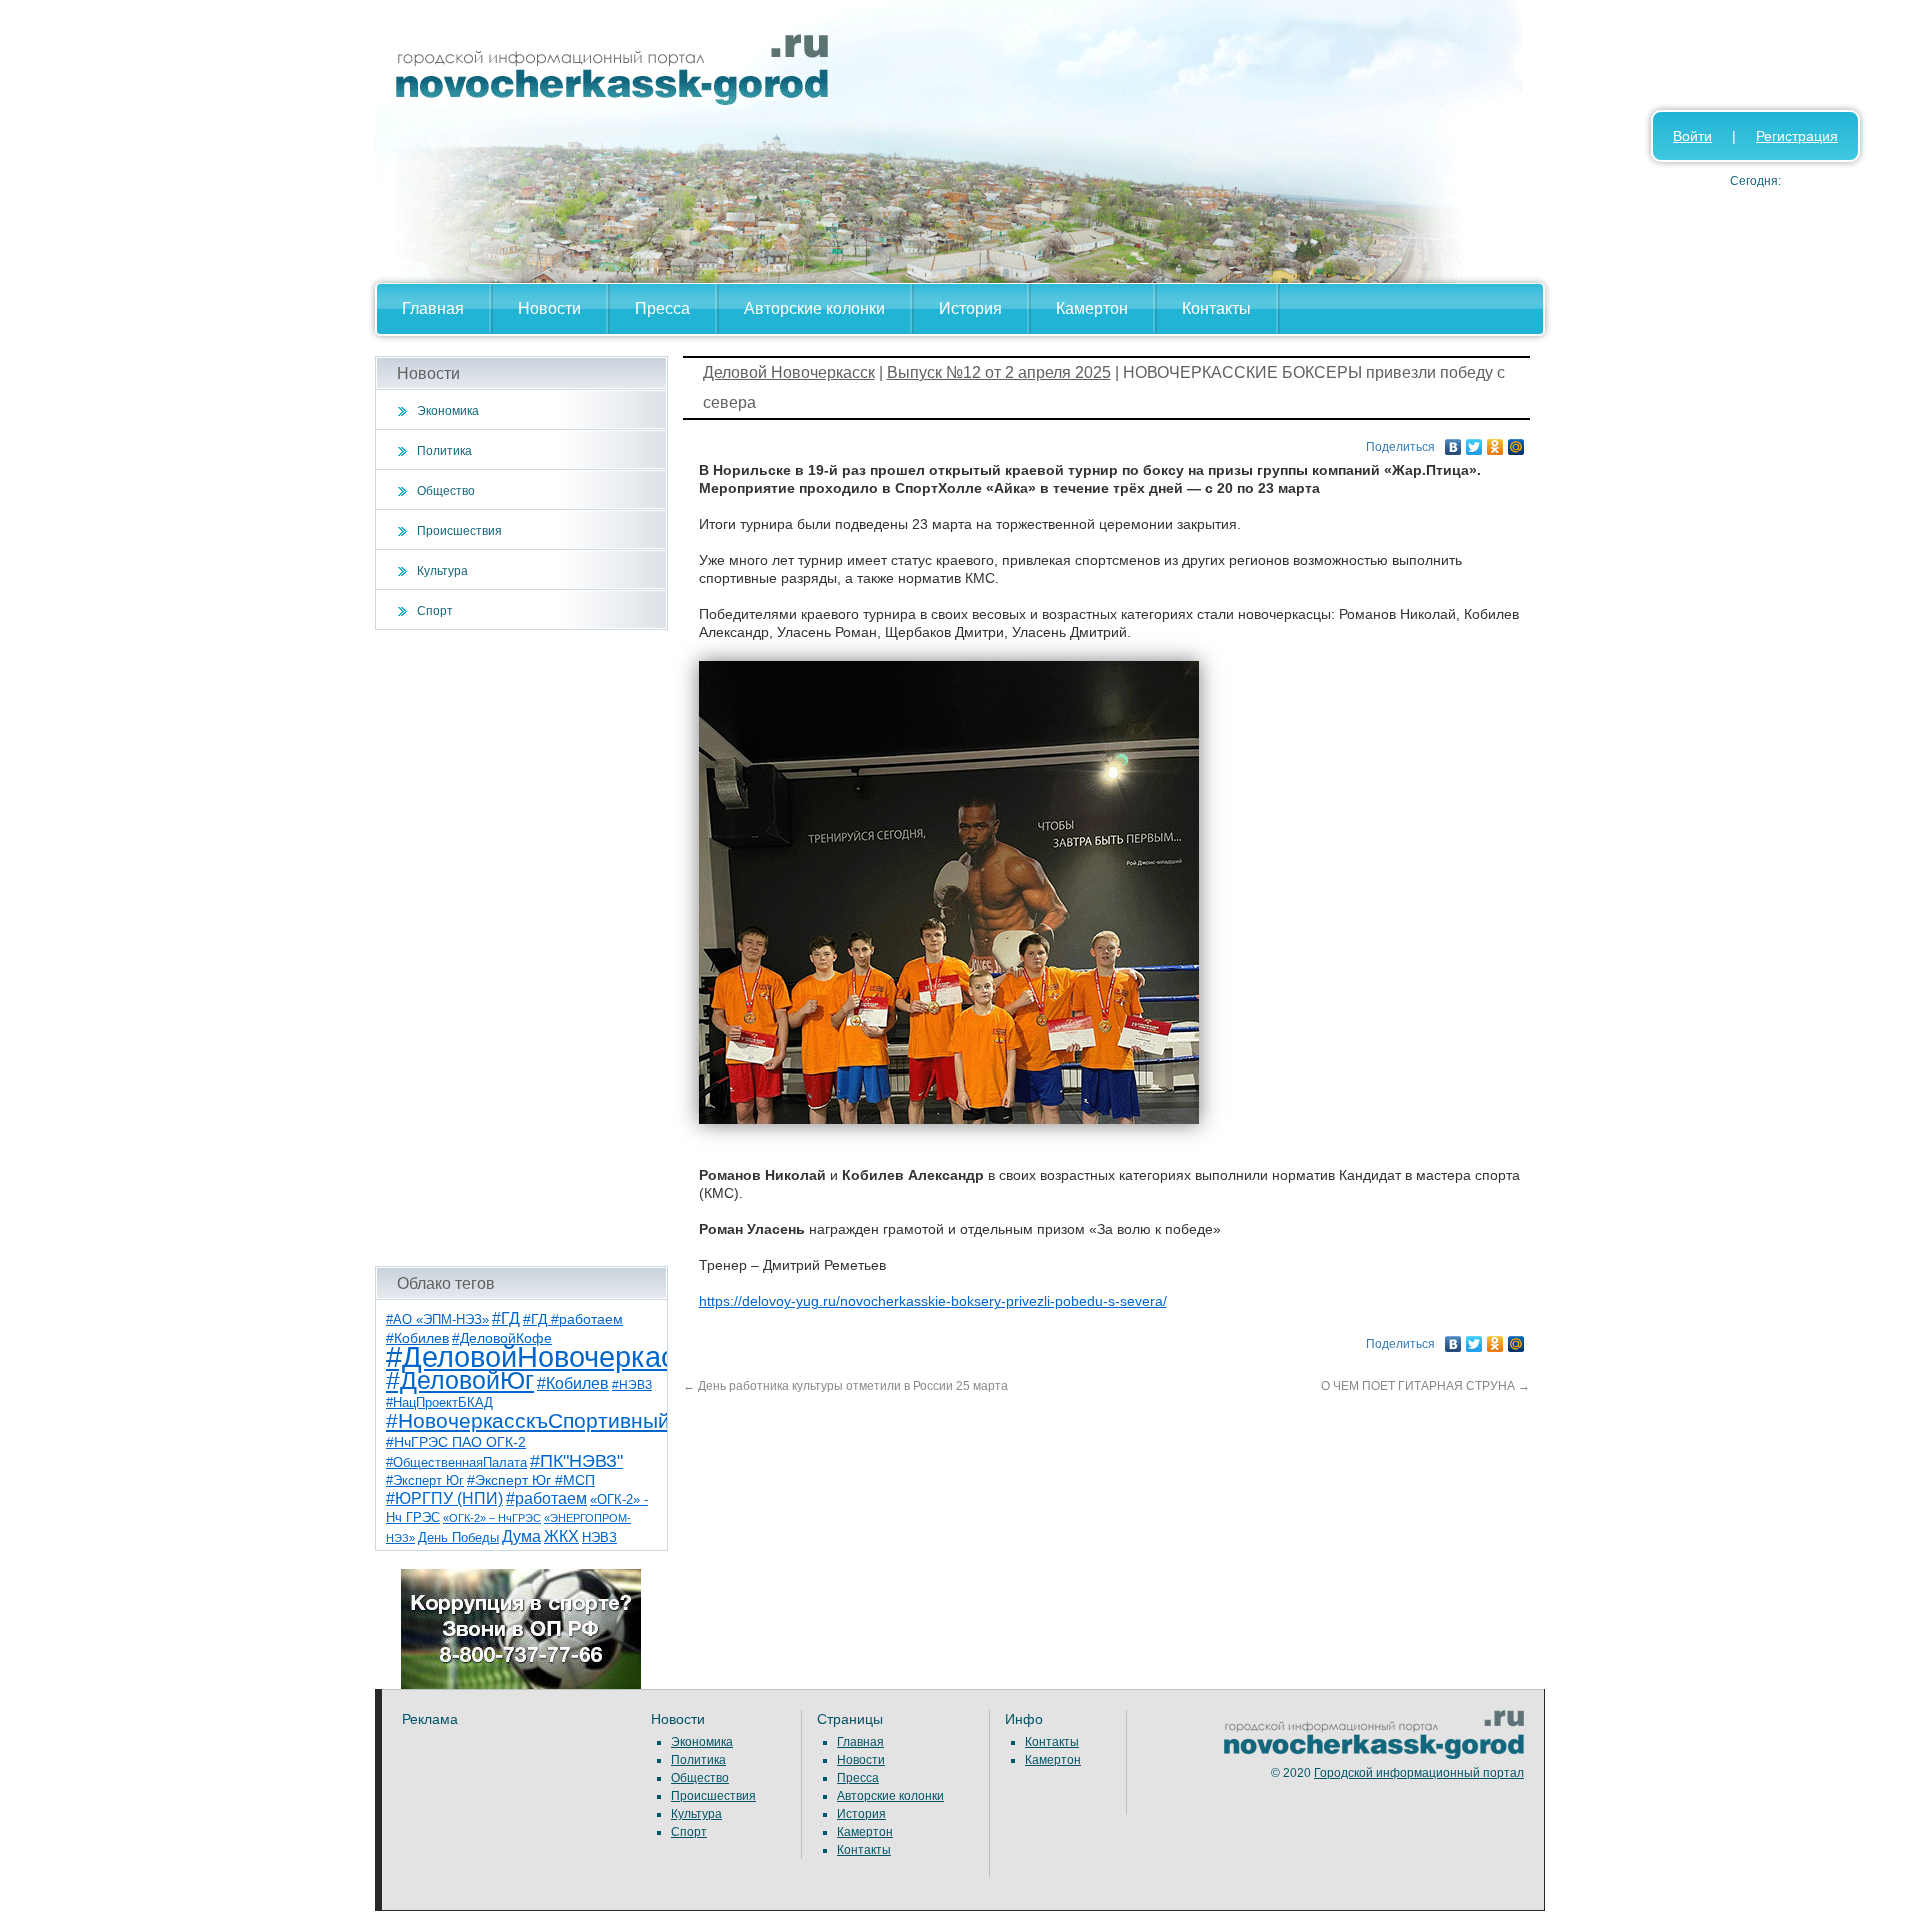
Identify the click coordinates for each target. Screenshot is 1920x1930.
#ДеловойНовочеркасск (545, 1356)
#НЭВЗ (632, 1385)
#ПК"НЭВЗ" (576, 1461)
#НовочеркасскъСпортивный (528, 1420)
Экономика (448, 411)
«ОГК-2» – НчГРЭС (492, 1518)
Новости (549, 308)
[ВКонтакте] (1453, 442)
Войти (1692, 136)
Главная (433, 308)
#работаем (546, 1498)
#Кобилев (573, 1383)
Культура (442, 571)
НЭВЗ (599, 1537)
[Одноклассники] (1495, 442)
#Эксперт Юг (425, 1480)
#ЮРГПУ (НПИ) (444, 1498)
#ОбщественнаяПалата (456, 1463)
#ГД (506, 1318)
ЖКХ (561, 1536)
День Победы (458, 1538)
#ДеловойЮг (460, 1380)
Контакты (1216, 308)
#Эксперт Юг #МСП (531, 1480)
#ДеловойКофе (502, 1338)
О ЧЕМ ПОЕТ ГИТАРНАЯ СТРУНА (1425, 1386)
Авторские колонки (814, 308)
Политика (444, 451)
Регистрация (1797, 136)
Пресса (662, 308)
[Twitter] (1474, 442)
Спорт (435, 611)
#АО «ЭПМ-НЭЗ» (437, 1319)
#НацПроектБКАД (439, 1402)
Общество (446, 491)
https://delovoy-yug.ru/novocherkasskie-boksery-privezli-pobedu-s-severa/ (933, 1301)
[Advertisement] (521, 948)
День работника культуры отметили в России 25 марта (845, 1386)
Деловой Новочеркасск (789, 372)
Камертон (1092, 308)
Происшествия (459, 531)
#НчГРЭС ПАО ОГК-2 (456, 1442)
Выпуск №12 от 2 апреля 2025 (999, 372)
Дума (521, 1536)
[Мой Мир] (1516, 442)
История (970, 308)
